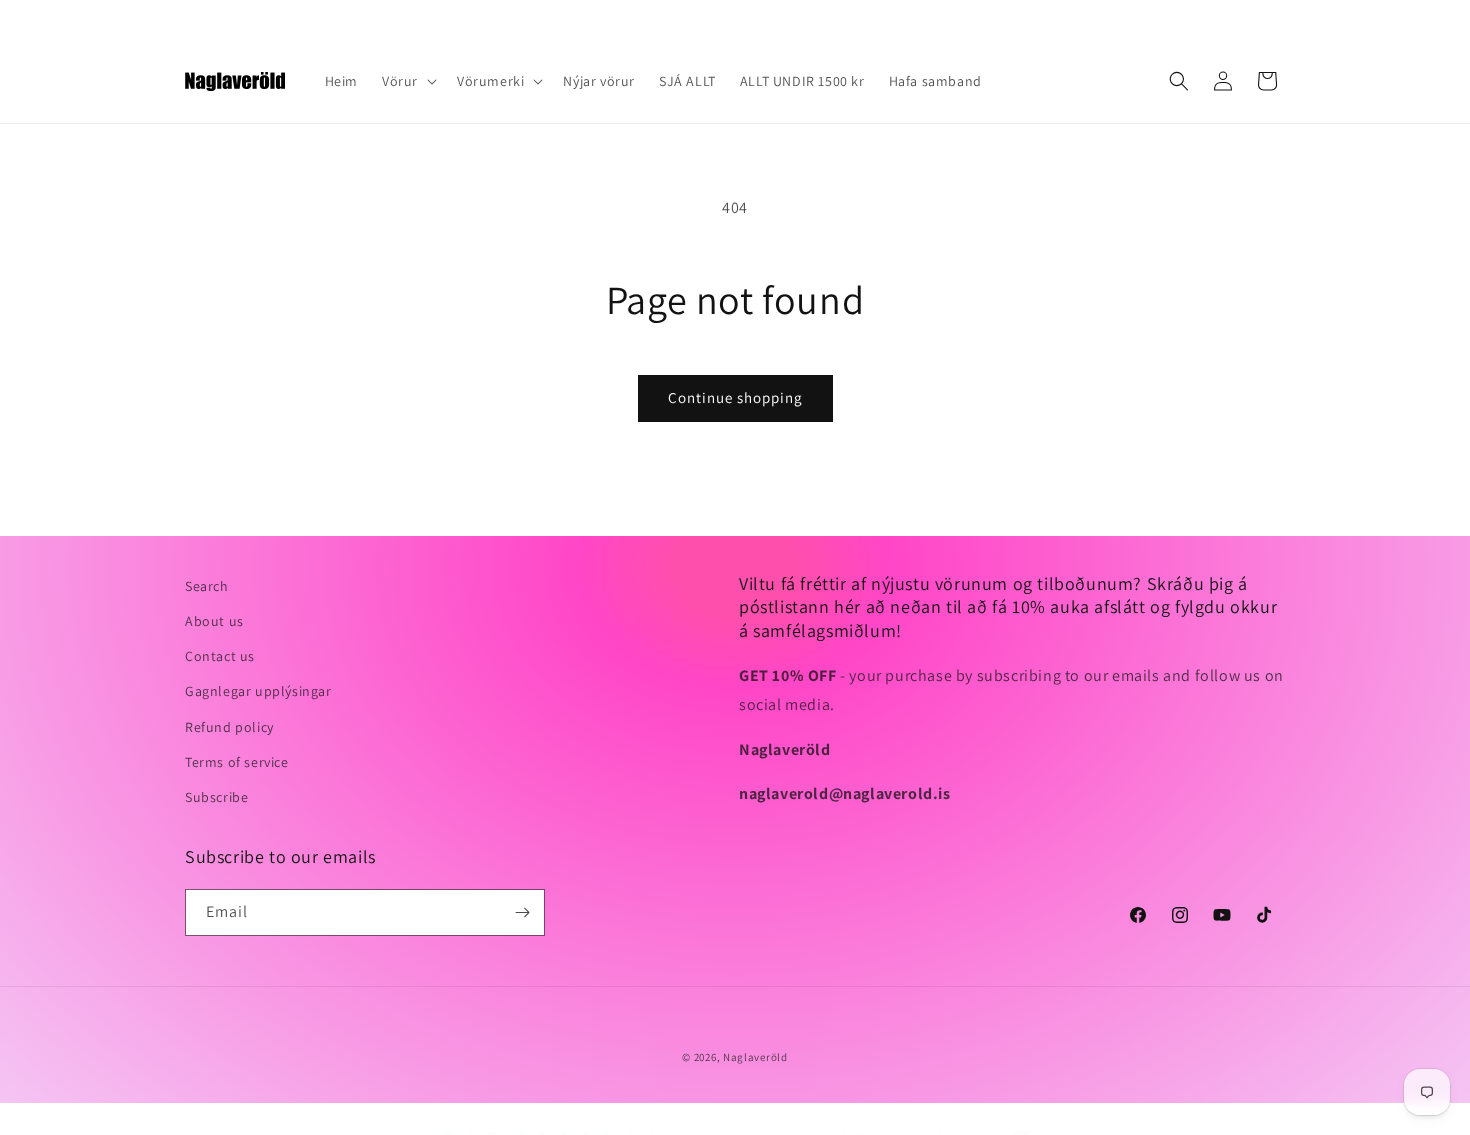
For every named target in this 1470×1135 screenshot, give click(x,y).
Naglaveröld (755, 1057)
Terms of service (237, 762)
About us (214, 621)
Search (207, 586)
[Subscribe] (522, 912)
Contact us (220, 656)
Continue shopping (735, 397)
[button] (407, 81)
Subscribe (216, 797)
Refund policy (229, 727)
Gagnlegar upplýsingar (258, 691)
